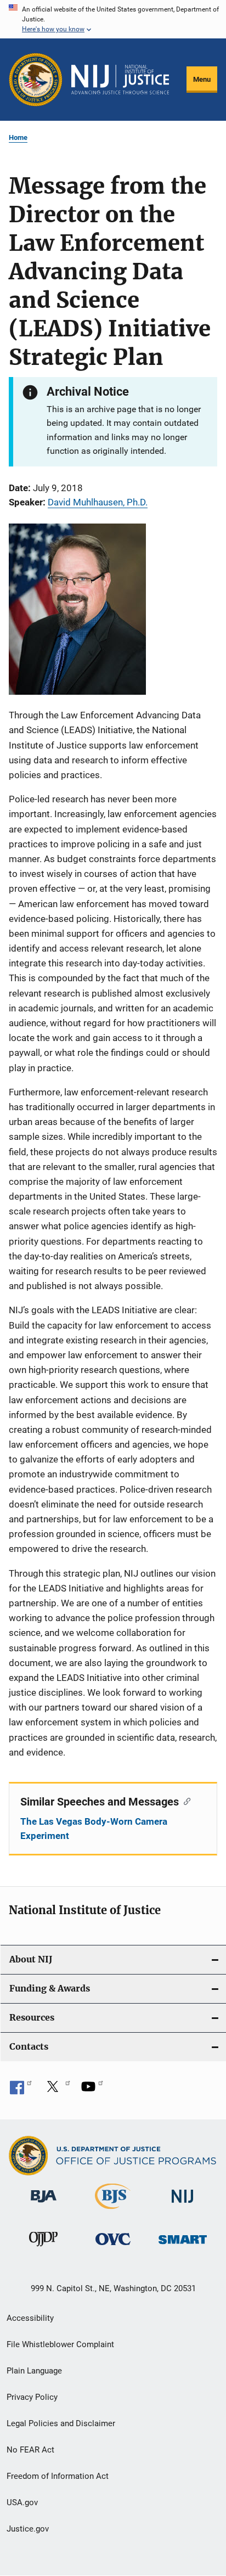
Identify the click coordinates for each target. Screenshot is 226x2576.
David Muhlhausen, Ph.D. (98, 502)
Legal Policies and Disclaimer (61, 2423)
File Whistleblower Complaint (60, 2344)
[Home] (120, 80)
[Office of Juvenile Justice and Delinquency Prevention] (43, 2248)
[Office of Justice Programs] (36, 80)
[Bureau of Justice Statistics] (113, 2211)
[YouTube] (92, 2090)
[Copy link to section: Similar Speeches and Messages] (185, 1801)
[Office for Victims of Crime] (113, 2247)
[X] (56, 2090)
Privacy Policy (32, 2397)
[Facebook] (21, 2090)
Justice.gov (28, 2529)
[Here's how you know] (113, 19)
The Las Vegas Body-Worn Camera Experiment (94, 1829)
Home (18, 137)
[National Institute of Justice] (183, 2205)
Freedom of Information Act (58, 2476)
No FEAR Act (30, 2450)
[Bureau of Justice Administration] (44, 2204)
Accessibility (30, 2318)
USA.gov (22, 2502)
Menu (202, 79)
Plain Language (34, 2371)
